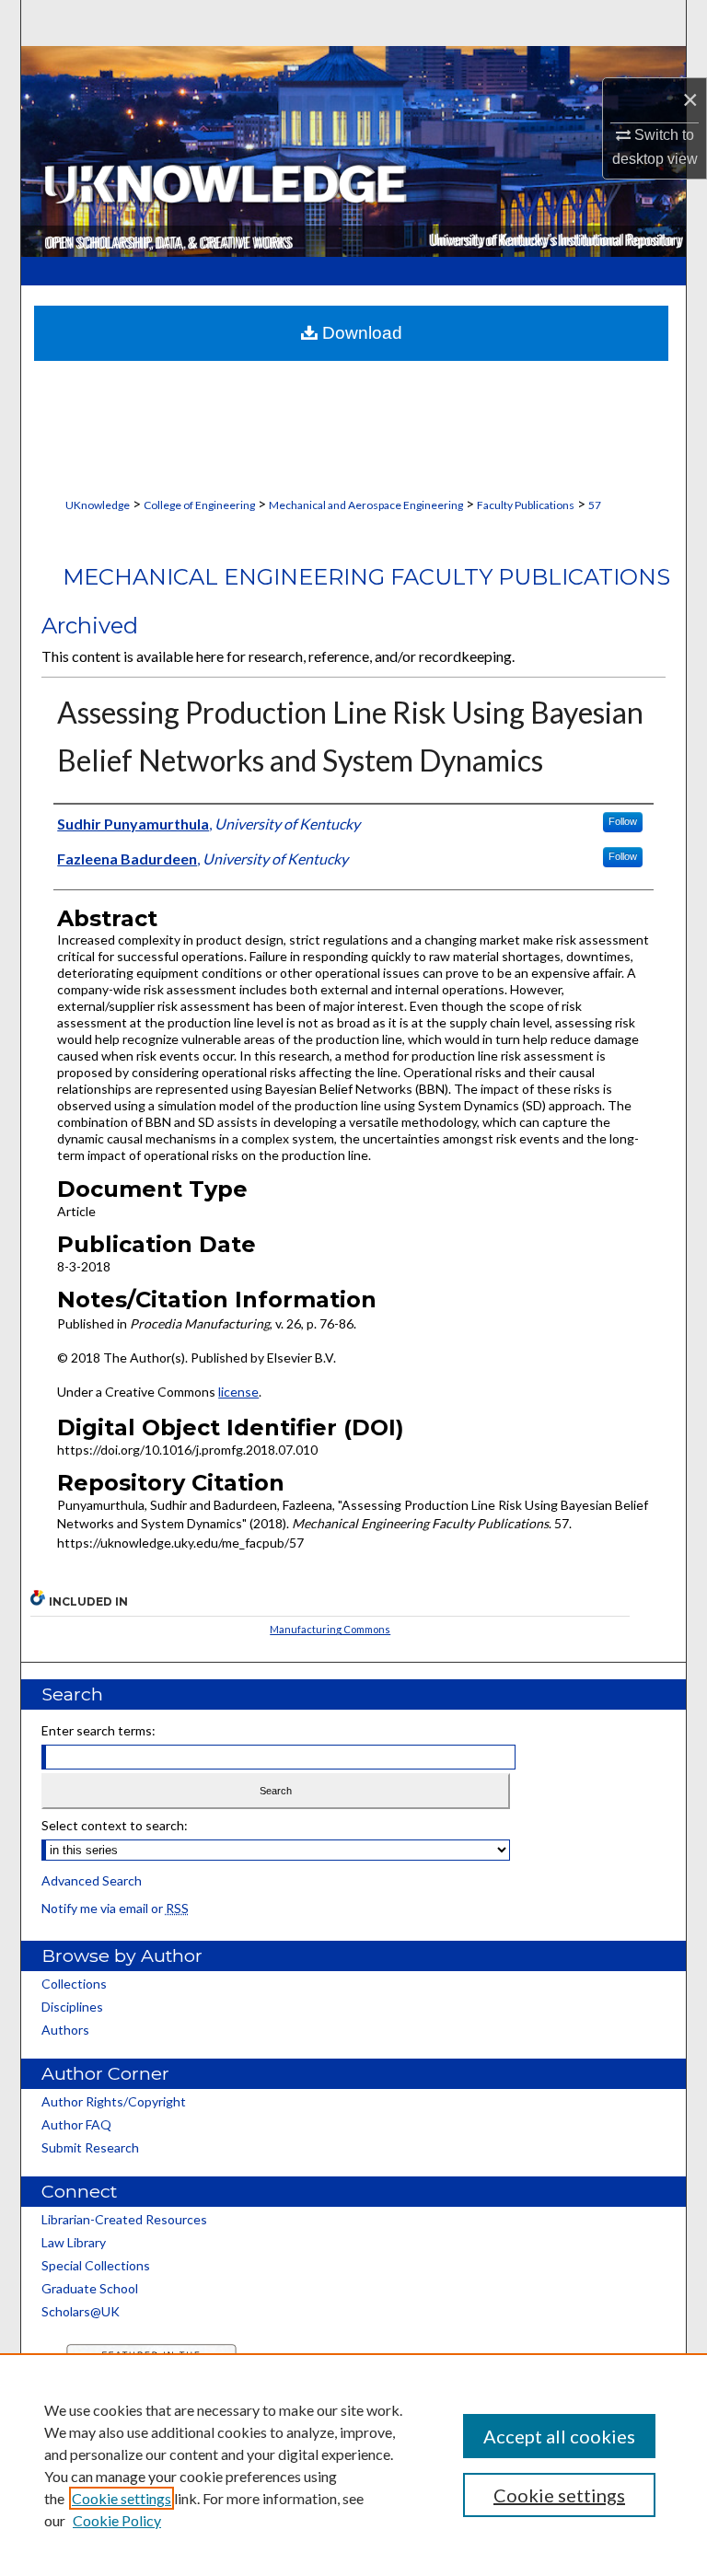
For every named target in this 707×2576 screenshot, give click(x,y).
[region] (353, 2465)
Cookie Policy (117, 2520)
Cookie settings (122, 2498)
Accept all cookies (559, 2436)
